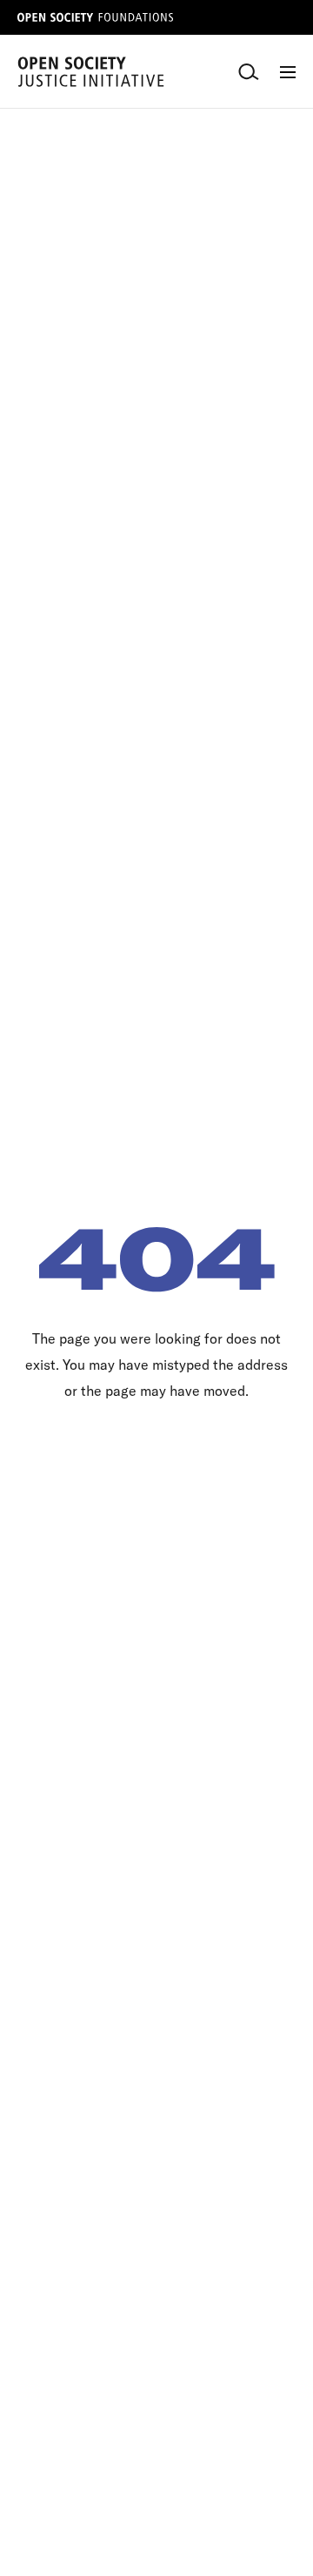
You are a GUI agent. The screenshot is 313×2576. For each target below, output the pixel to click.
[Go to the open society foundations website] (96, 17)
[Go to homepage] (91, 72)
